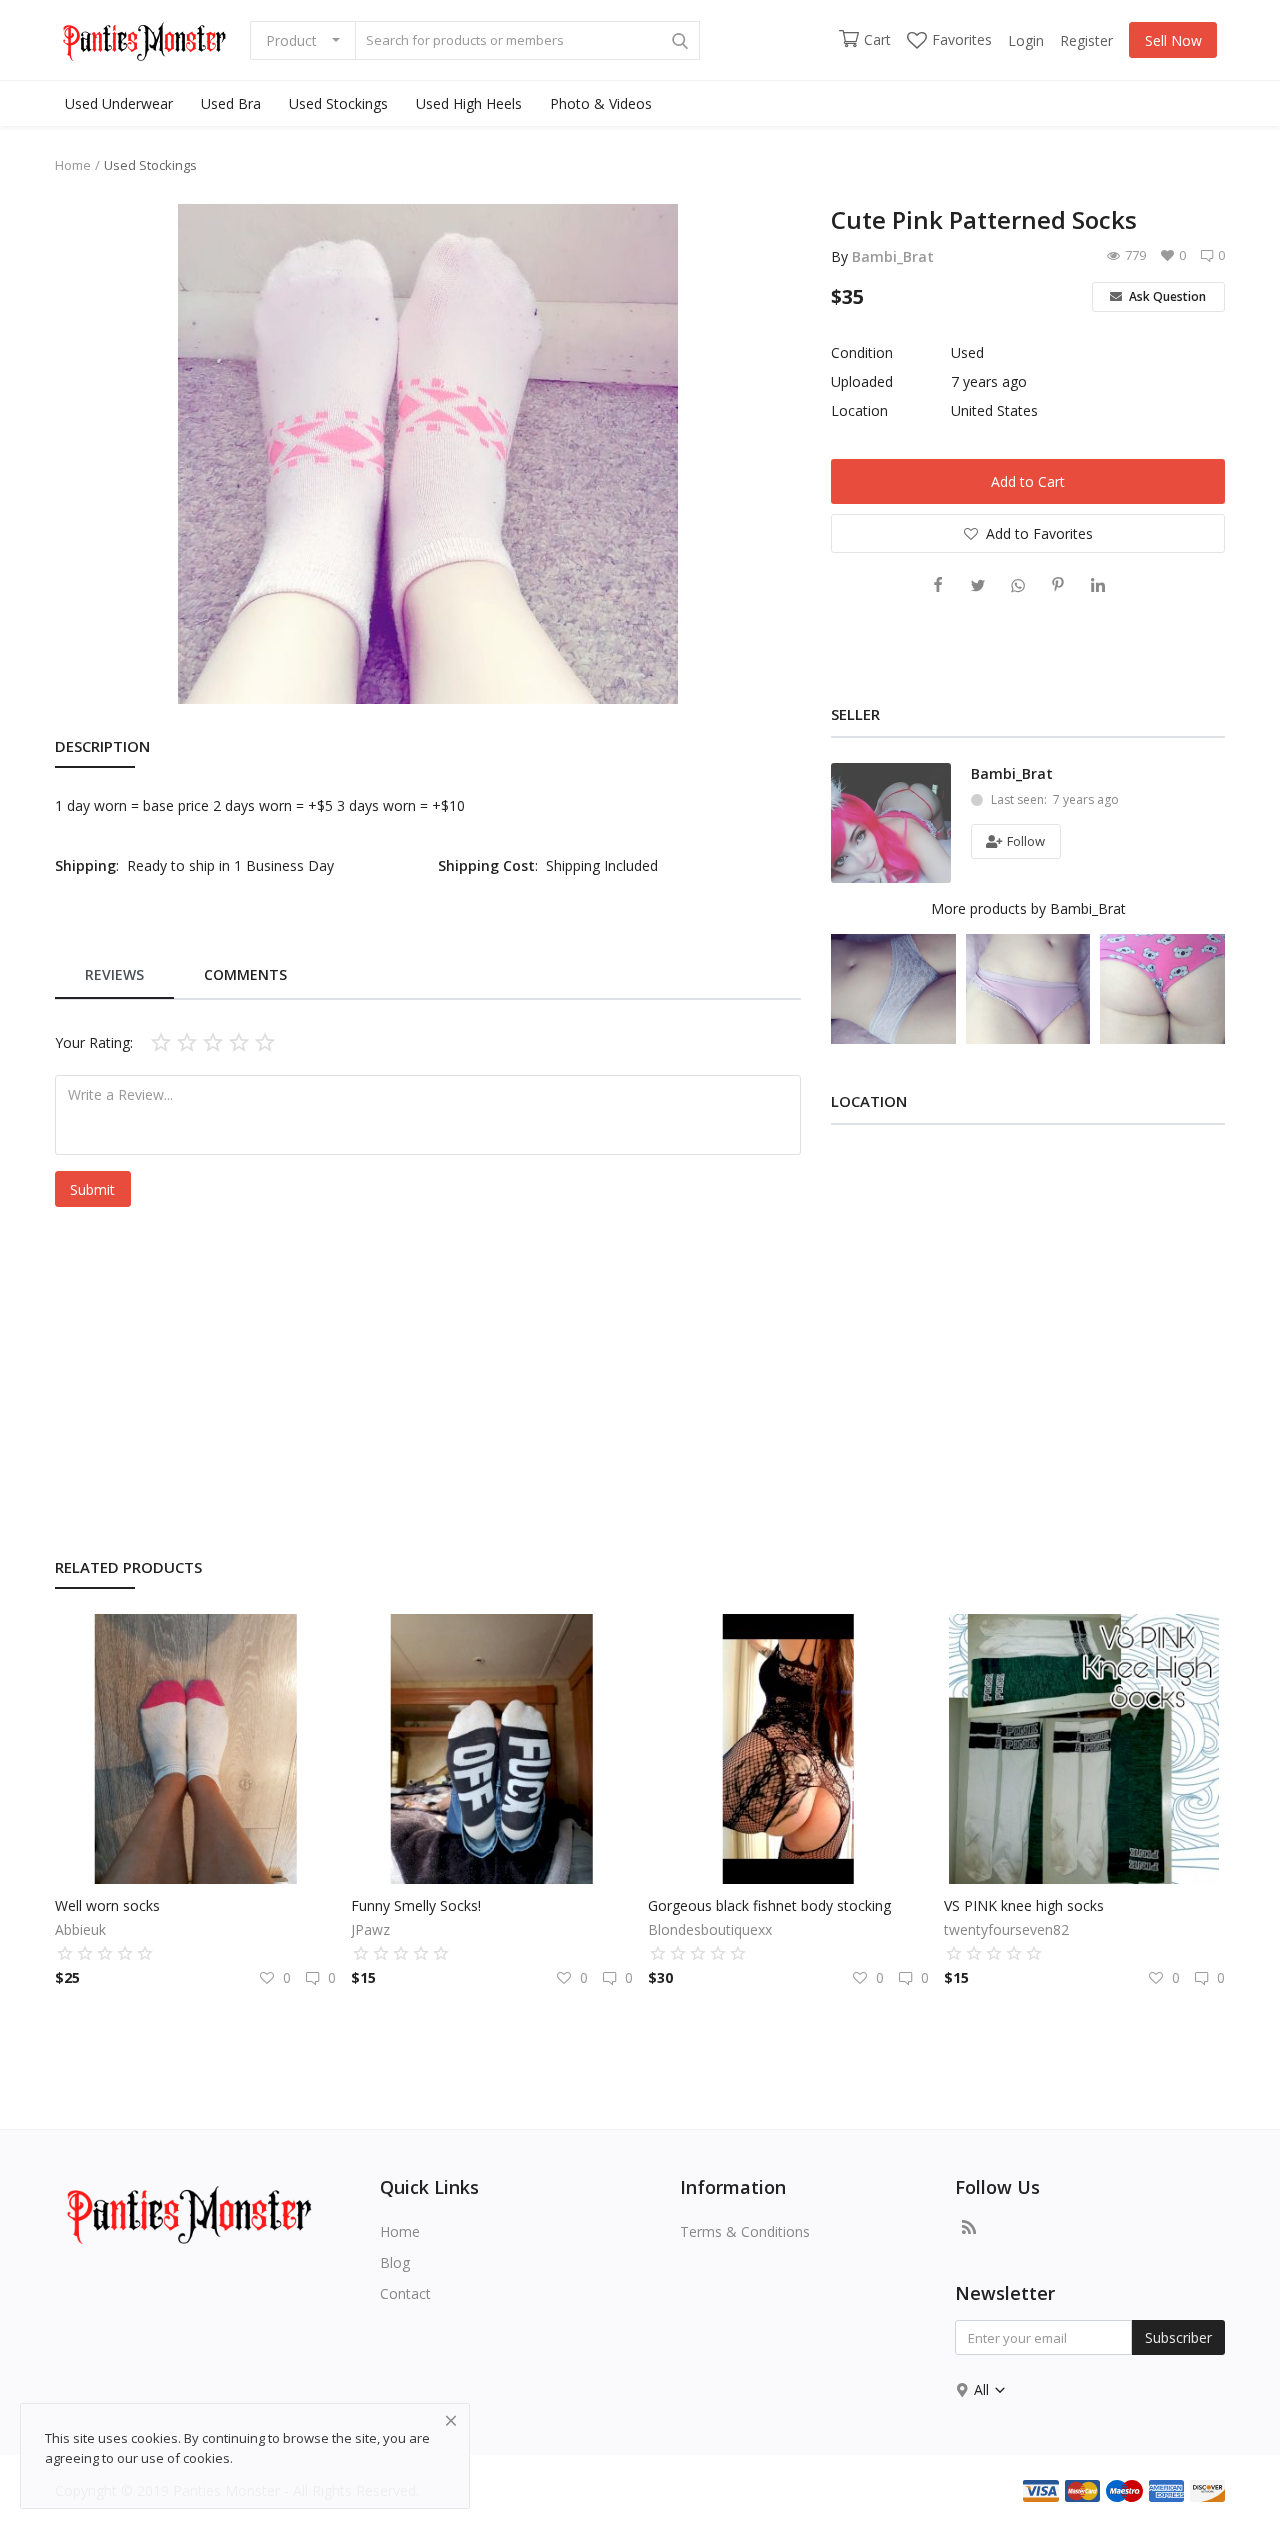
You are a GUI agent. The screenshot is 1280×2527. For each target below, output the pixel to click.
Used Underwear (119, 103)
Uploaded (862, 381)
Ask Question (1166, 296)
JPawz (370, 1929)
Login (1026, 40)
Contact (405, 2293)
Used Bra (231, 103)
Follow (1024, 841)
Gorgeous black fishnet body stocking (769, 1905)
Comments (245, 974)
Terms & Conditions (745, 2231)
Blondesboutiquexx (710, 1929)
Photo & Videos (601, 103)
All (983, 2389)
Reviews (114, 974)
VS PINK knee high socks (1024, 1905)
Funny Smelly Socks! (416, 1905)
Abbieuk (80, 1929)
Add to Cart (1028, 481)
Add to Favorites (1039, 533)
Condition (862, 352)
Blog (395, 2262)
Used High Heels (469, 103)
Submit (92, 1189)
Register (1086, 40)
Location (859, 410)
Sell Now (1173, 40)
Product (291, 40)
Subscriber (1178, 2337)
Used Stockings (338, 103)
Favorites (962, 39)
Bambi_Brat (893, 256)
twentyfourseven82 (1006, 1929)
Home (73, 165)
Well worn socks (107, 1905)
